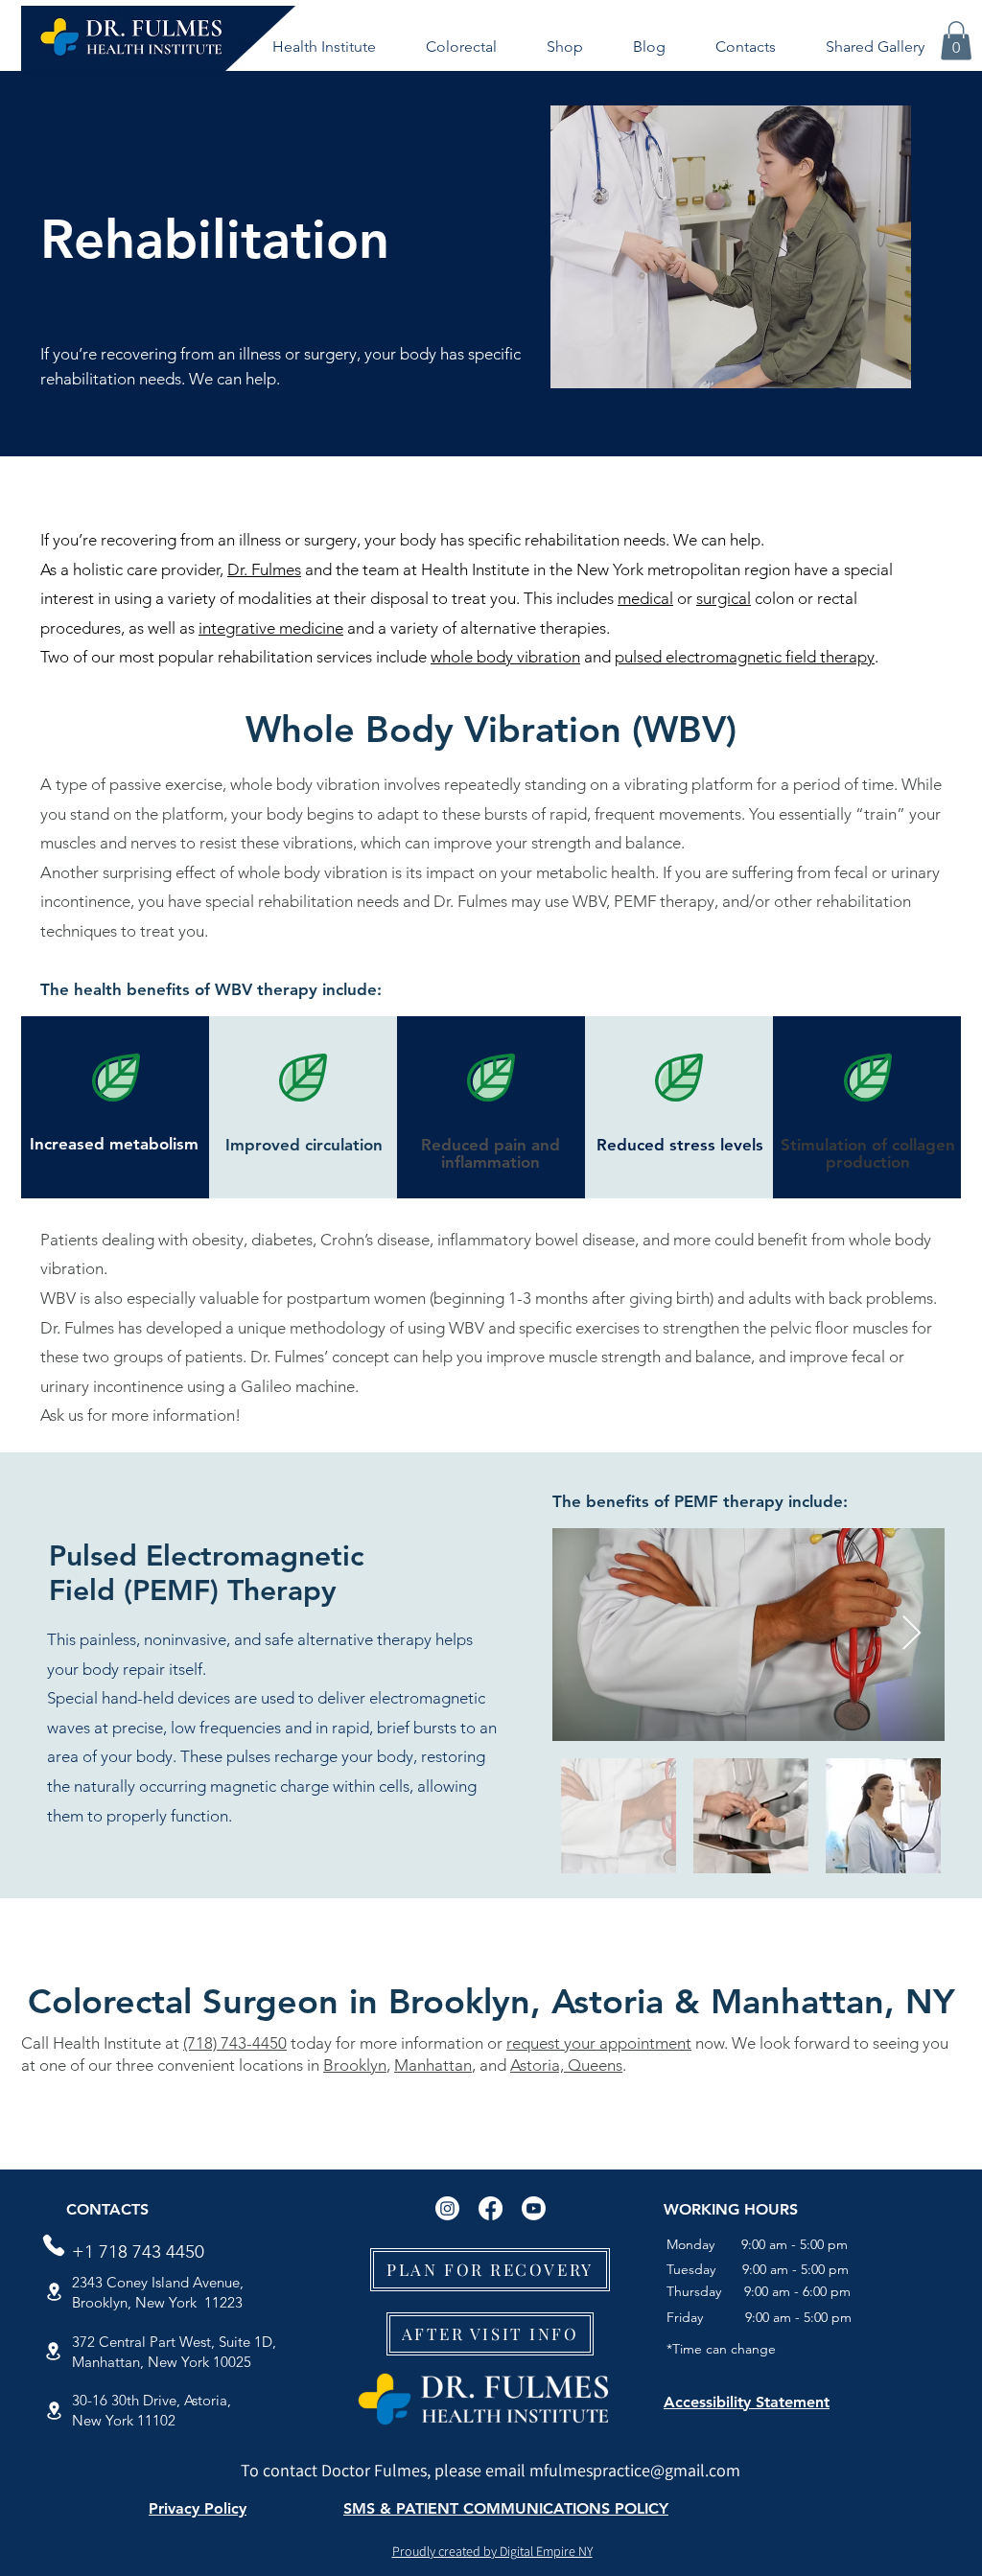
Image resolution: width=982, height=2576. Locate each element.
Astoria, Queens (566, 2065)
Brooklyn (355, 2065)
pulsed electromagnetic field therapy (745, 657)
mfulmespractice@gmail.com (635, 2470)
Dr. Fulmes (264, 569)
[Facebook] (491, 2208)
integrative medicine (271, 628)
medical (645, 598)
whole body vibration (505, 657)
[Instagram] (447, 2208)
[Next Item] (912, 1634)
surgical (724, 598)
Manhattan (433, 2065)
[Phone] (54, 2245)
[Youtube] (534, 2208)
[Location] (54, 2292)
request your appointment (599, 2043)
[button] (324, 47)
